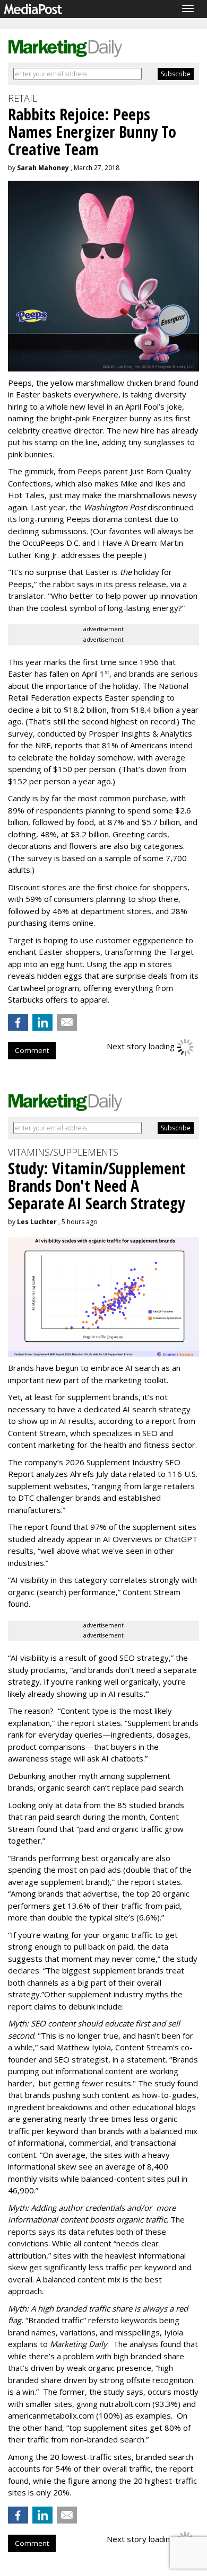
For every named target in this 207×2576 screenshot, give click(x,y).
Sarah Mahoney (43, 168)
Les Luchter (37, 1222)
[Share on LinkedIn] (42, 1022)
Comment (32, 1050)
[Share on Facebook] (18, 1022)
